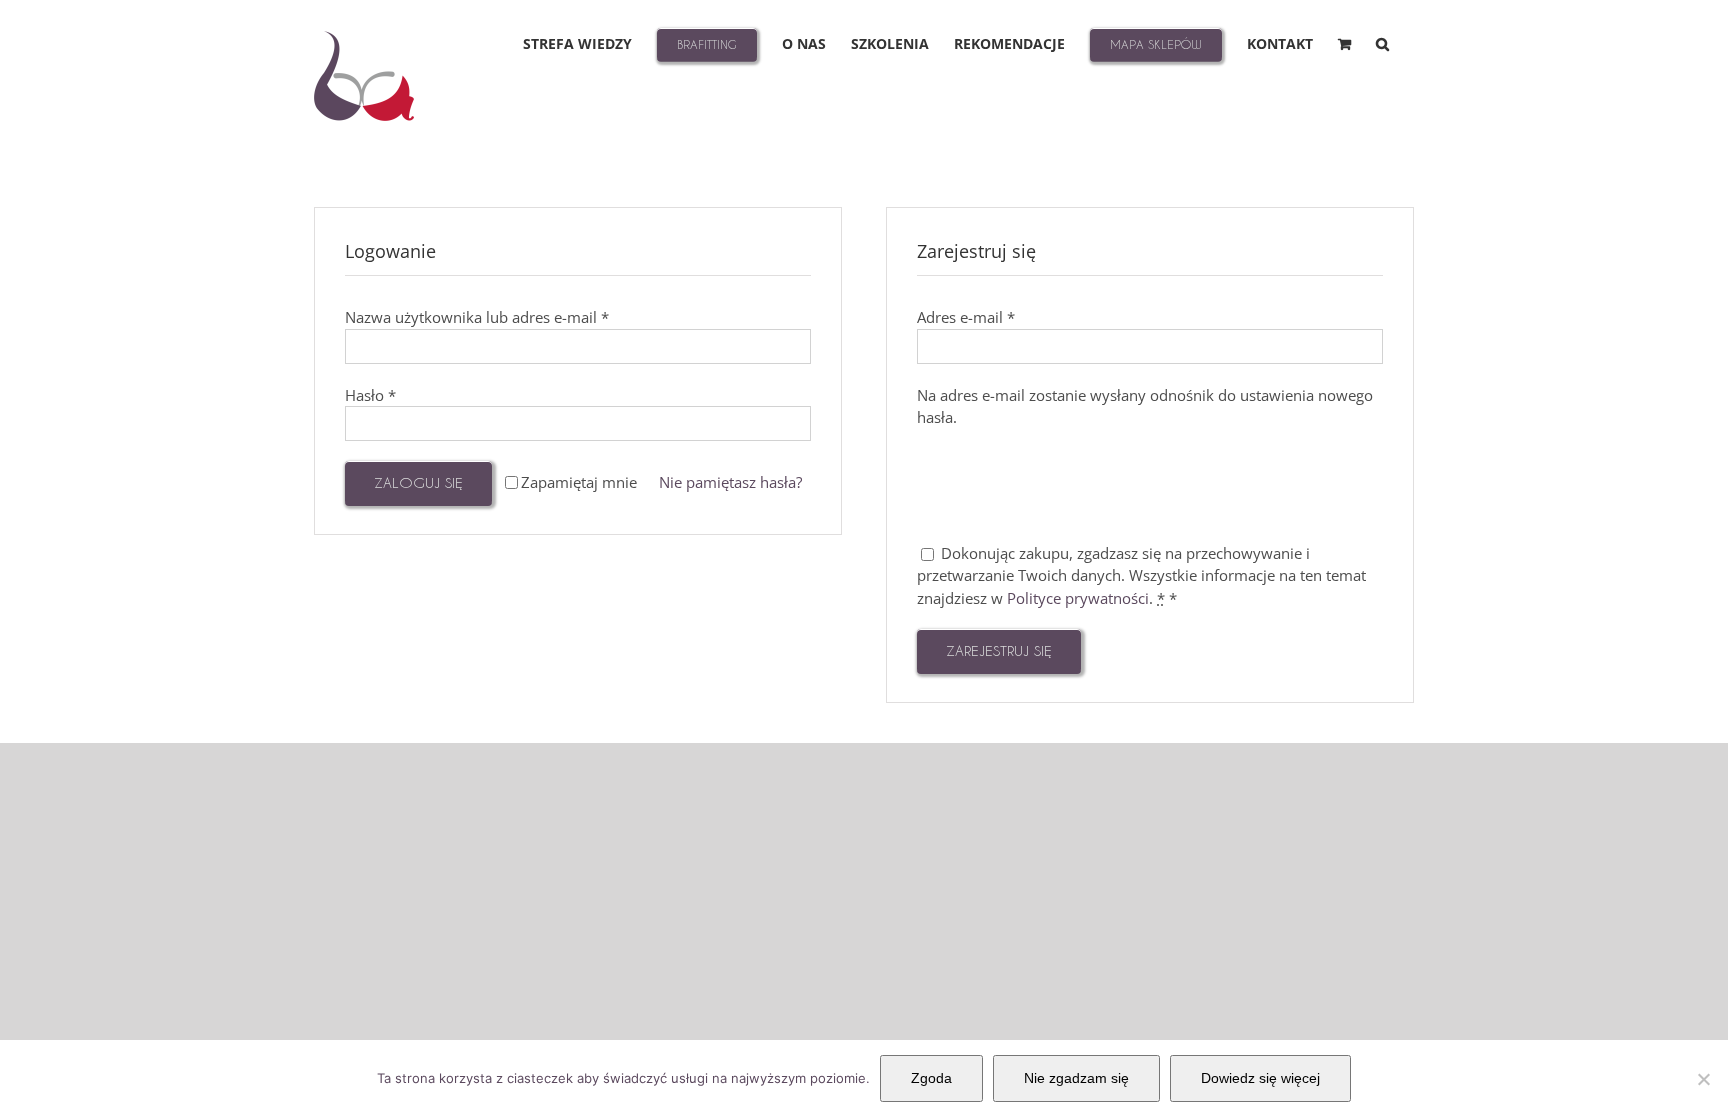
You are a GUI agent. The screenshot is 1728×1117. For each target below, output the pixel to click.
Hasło (370, 395)
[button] (1382, 42)
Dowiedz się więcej (1260, 1078)
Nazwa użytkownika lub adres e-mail (477, 317)
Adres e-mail (966, 317)
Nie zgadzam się (1076, 1078)
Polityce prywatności (1078, 598)
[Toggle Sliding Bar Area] (1710, 18)
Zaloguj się (418, 482)
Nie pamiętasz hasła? (730, 482)
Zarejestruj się (999, 650)
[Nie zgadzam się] (1703, 1079)
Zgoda (931, 1078)
